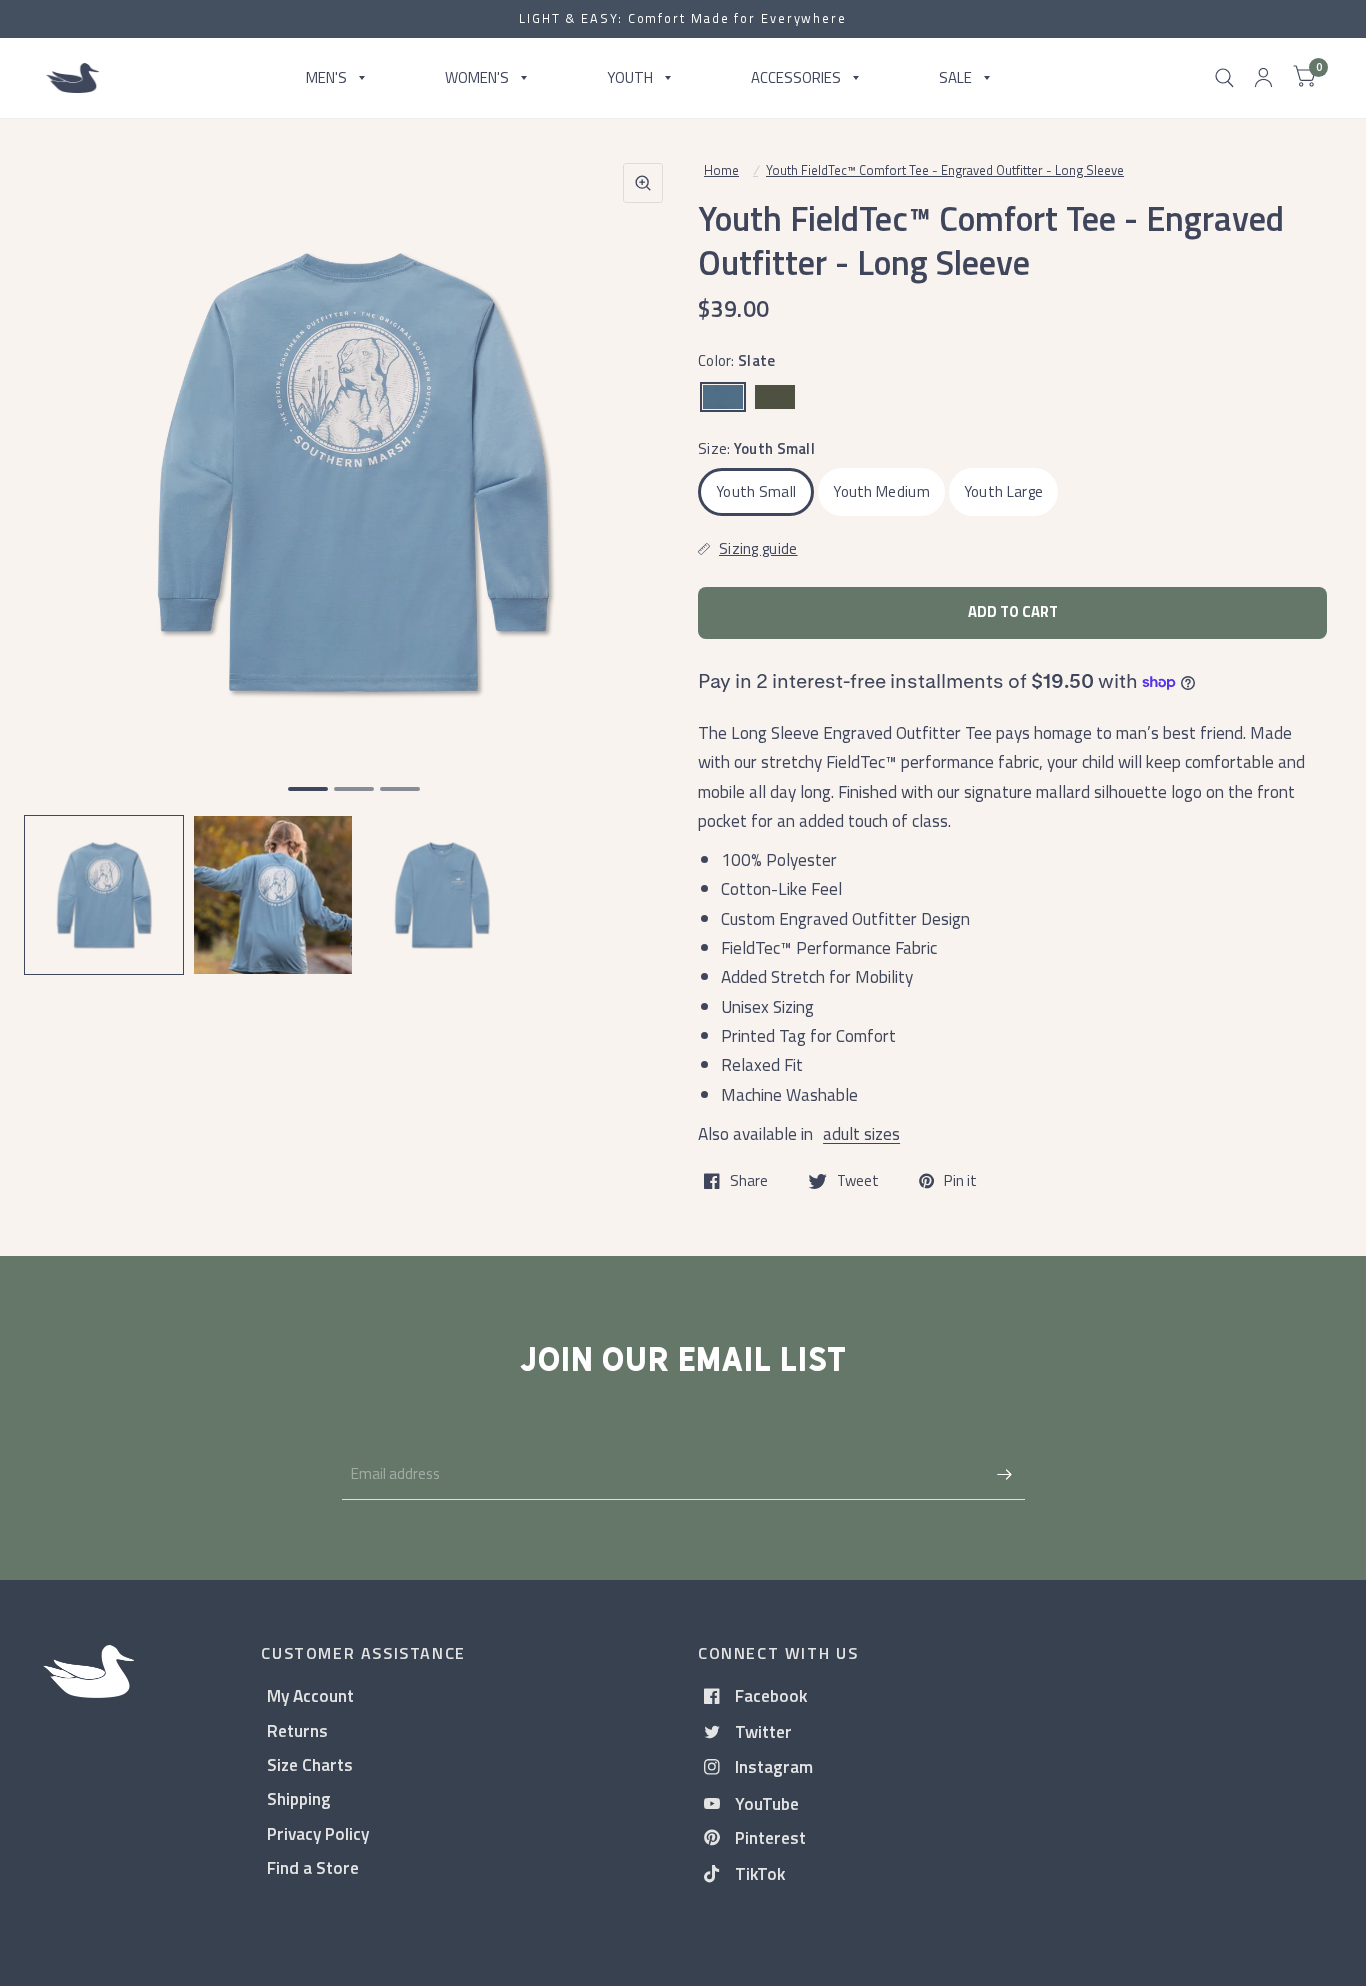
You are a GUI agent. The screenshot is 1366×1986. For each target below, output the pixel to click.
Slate (723, 397)
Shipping (299, 1798)
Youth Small (756, 491)
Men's (326, 77)
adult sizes (861, 1133)
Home (721, 170)
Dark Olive (775, 397)
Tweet (858, 1181)
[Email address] (1005, 1474)
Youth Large (1003, 491)
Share (749, 1181)
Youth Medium (881, 491)
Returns (297, 1730)
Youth (630, 77)
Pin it (960, 1181)
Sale (955, 77)
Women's (477, 77)
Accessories (796, 77)
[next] (642, 550)
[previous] (65, 550)
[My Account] (1263, 78)
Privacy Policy (318, 1833)
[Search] (1224, 78)
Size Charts (310, 1764)
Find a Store (313, 1867)
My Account (310, 1695)
